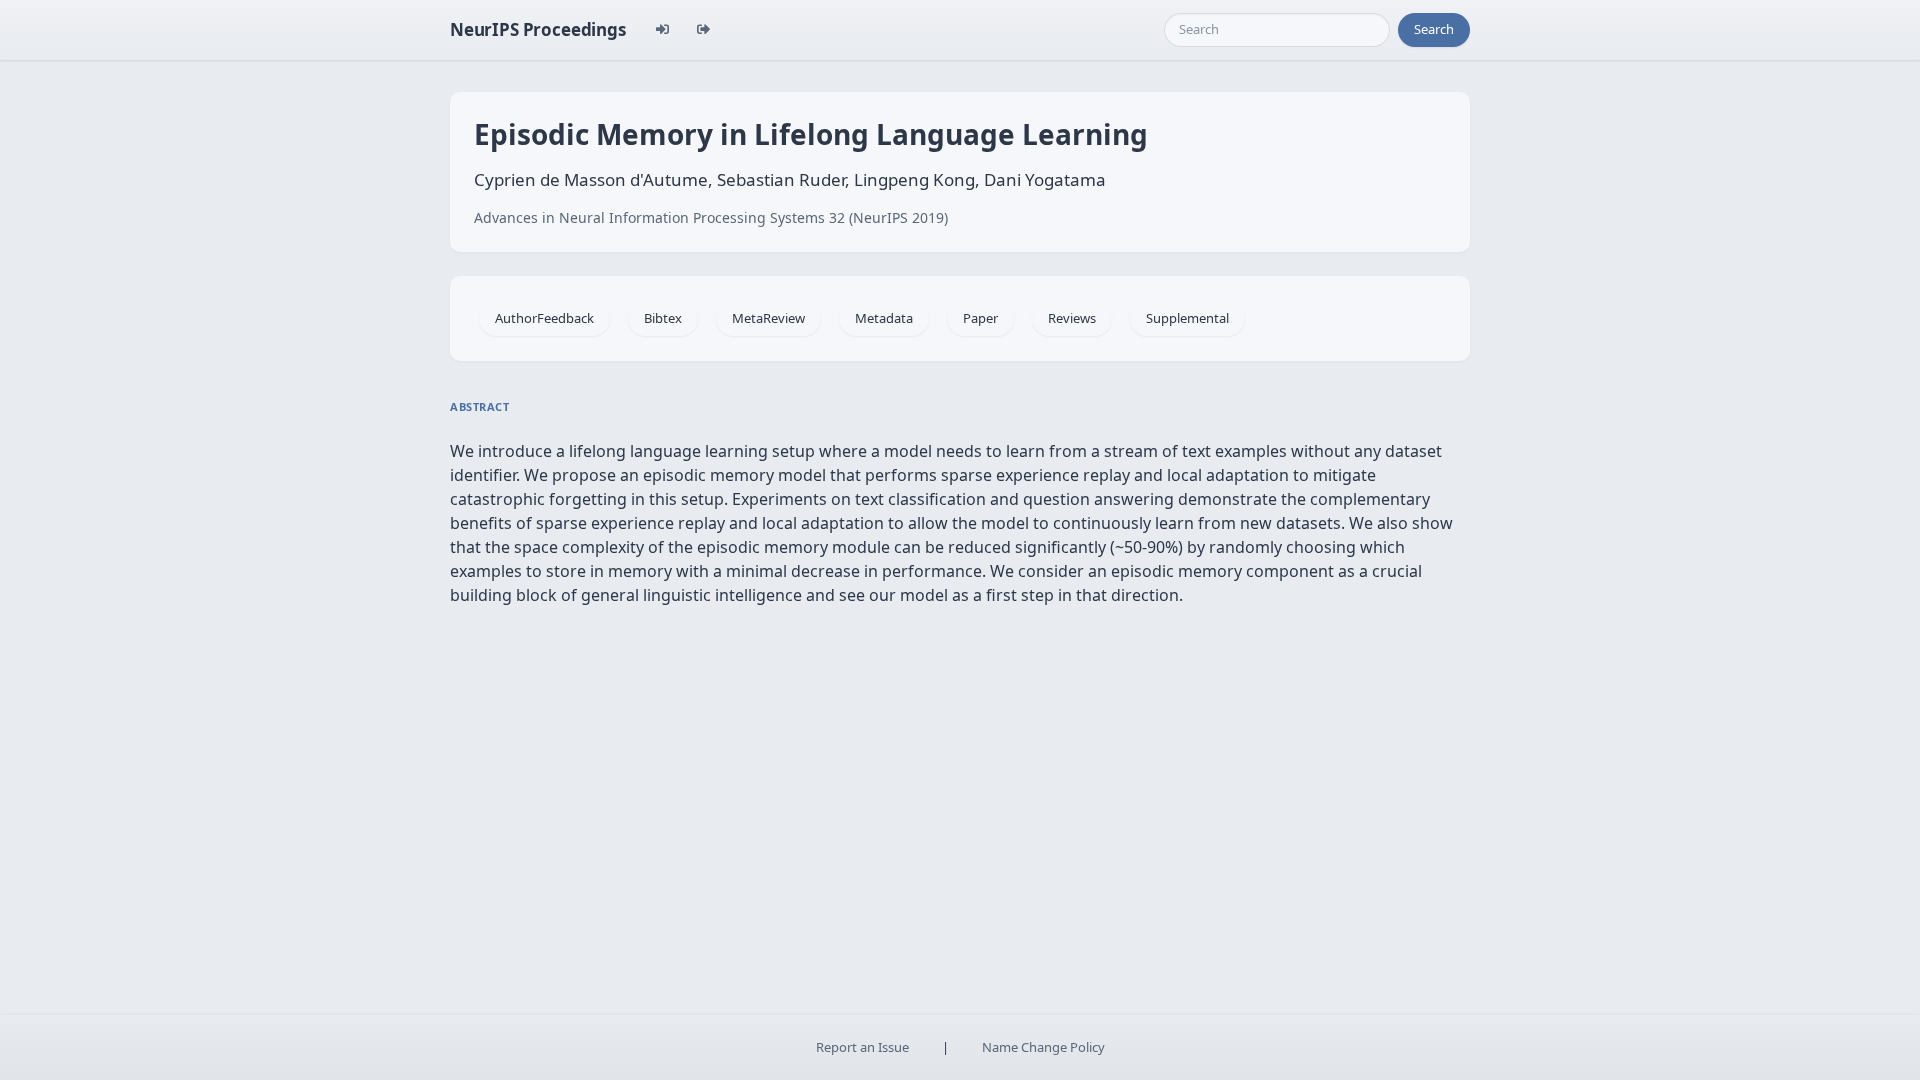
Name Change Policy (1043, 1047)
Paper (980, 318)
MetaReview (768, 318)
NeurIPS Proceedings (538, 29)
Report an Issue (862, 1047)
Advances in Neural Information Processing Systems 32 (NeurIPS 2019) (711, 217)
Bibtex (663, 318)
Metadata (884, 318)
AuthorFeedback (544, 318)
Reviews (1072, 318)
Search (1434, 29)
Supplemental (1187, 318)
